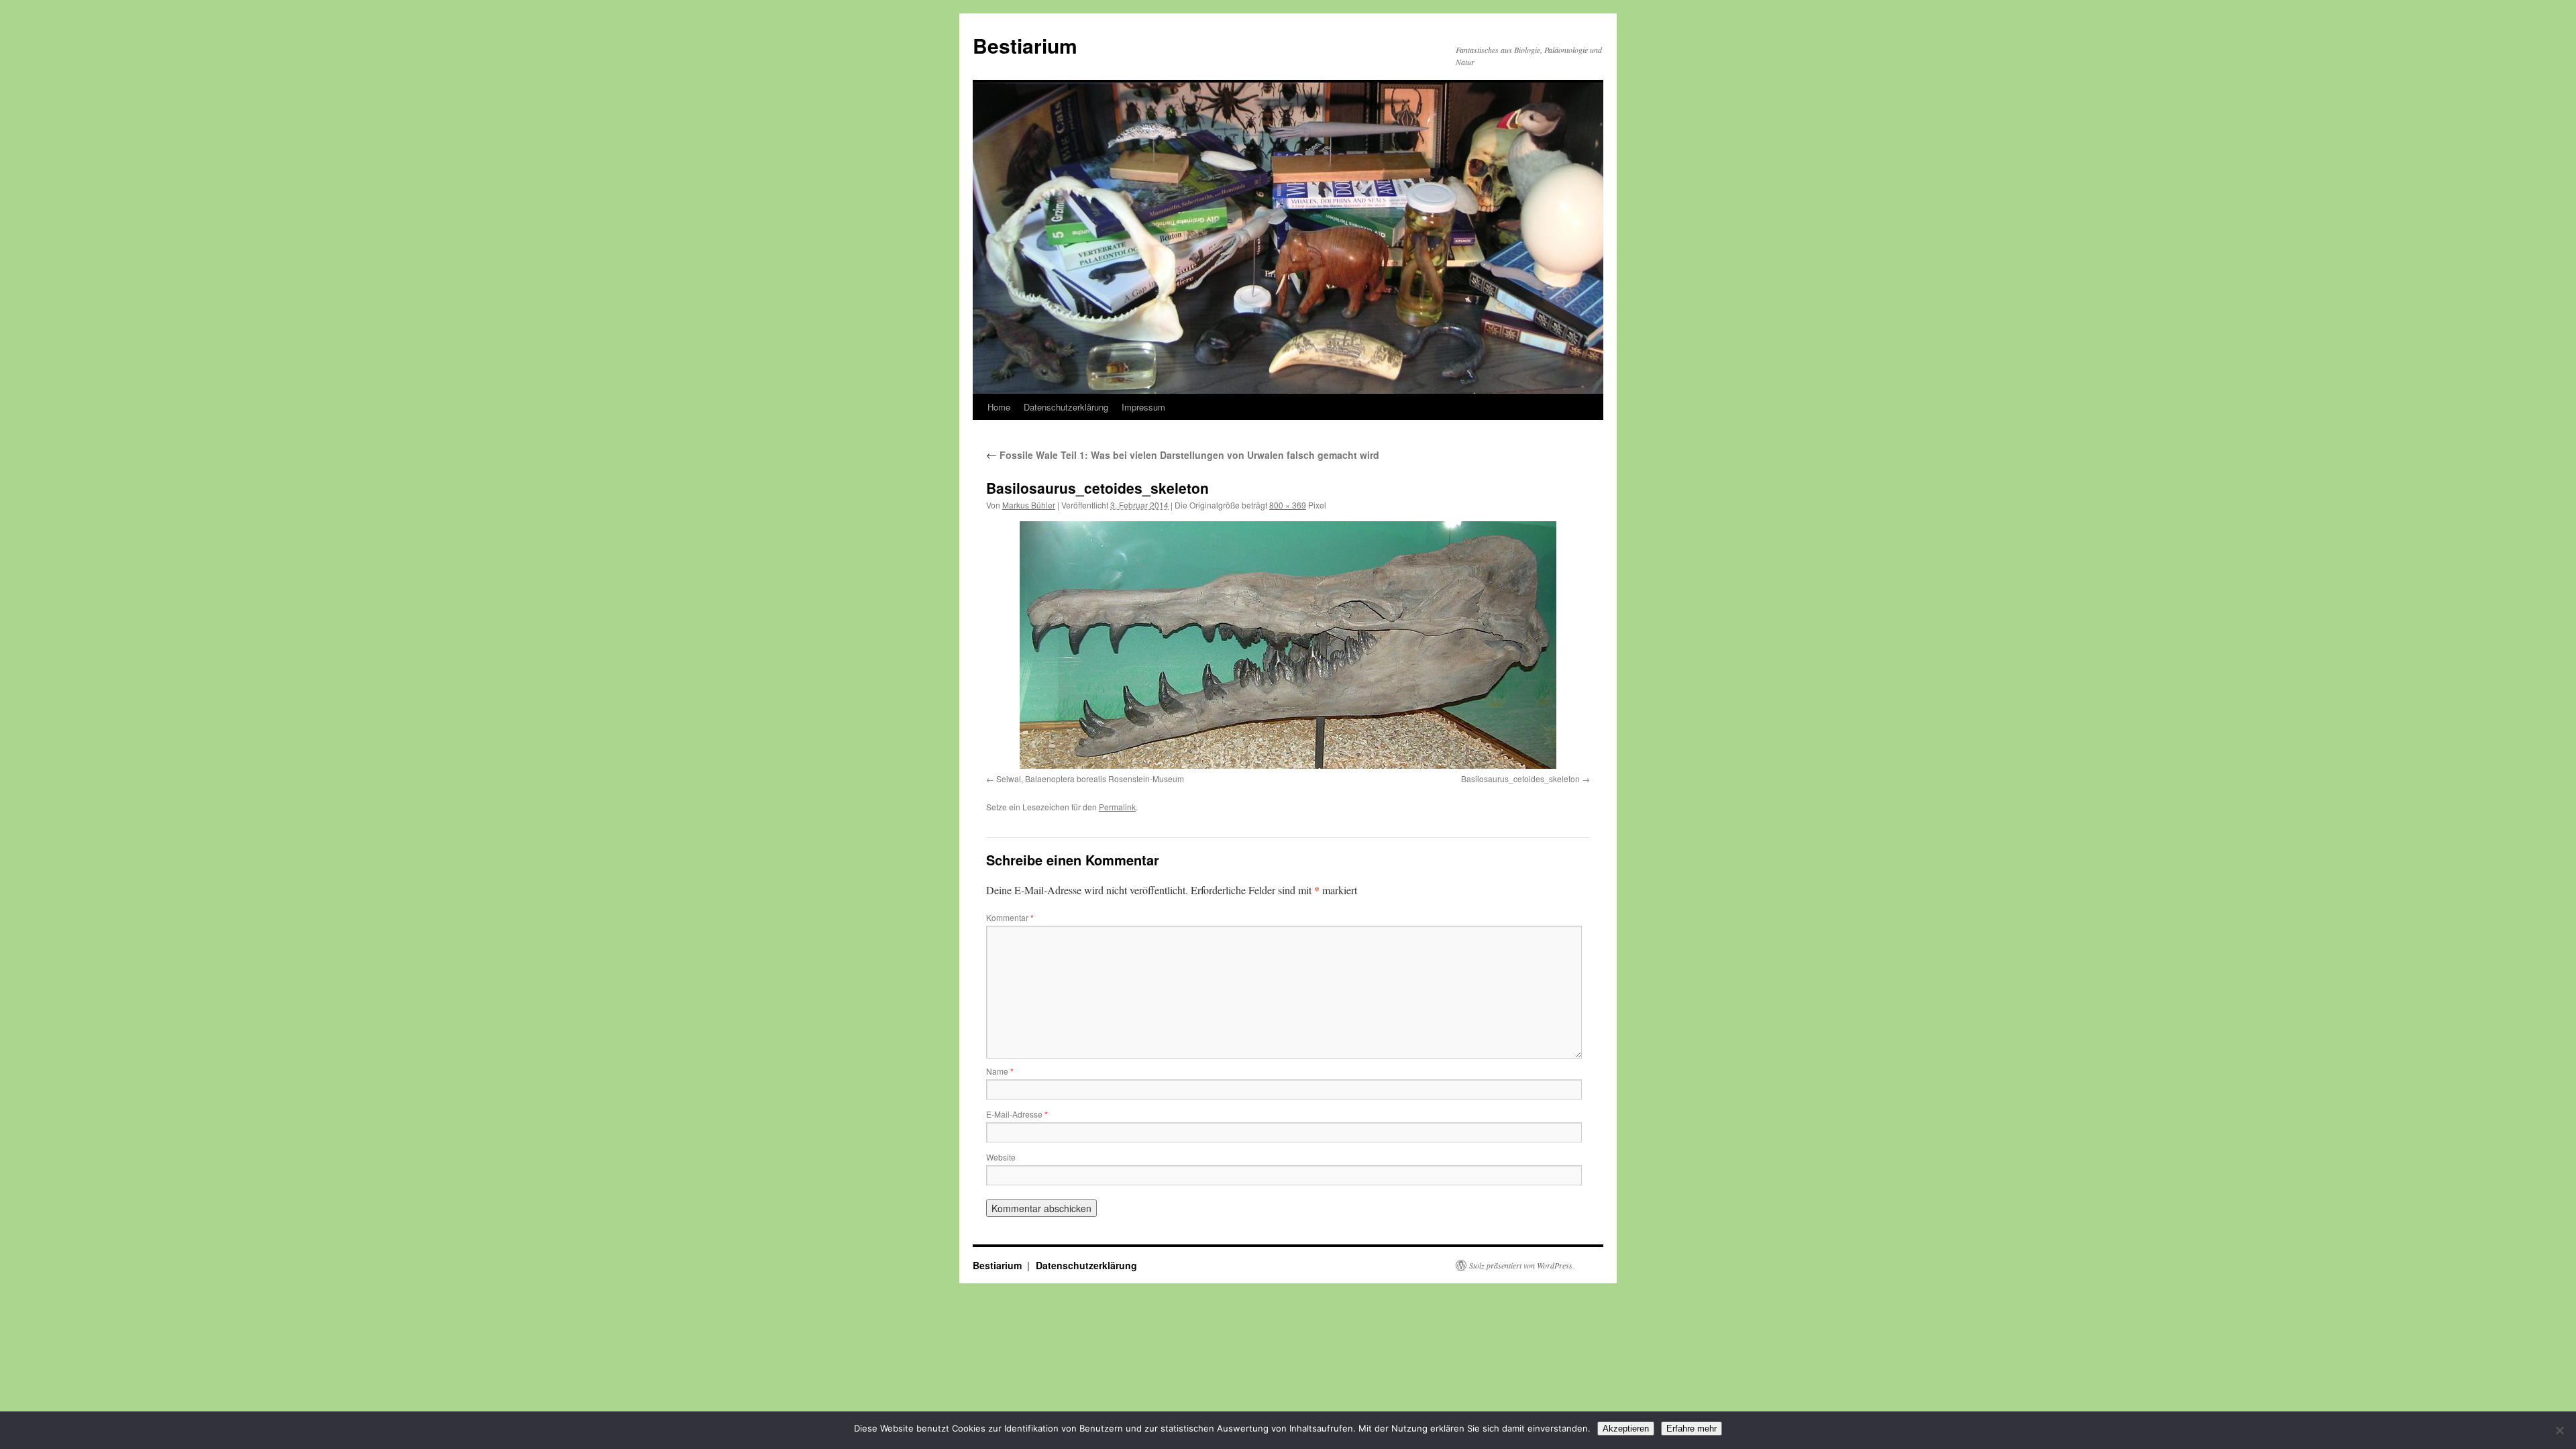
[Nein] (2559, 1430)
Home (999, 407)
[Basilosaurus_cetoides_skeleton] (1288, 645)
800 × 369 (1288, 505)
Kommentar (1010, 917)
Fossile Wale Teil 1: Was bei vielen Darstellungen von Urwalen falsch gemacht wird (1183, 455)
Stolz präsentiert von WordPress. (1522, 1265)
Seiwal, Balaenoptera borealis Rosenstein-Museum (1090, 779)
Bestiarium (1025, 45)
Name (1000, 1071)
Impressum (1143, 407)
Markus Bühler (1029, 505)
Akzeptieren (1626, 1429)
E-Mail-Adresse (1017, 1114)
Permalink (1117, 807)
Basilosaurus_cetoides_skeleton (1520, 779)
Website (1001, 1157)
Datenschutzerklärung (1066, 407)
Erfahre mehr (1692, 1429)
